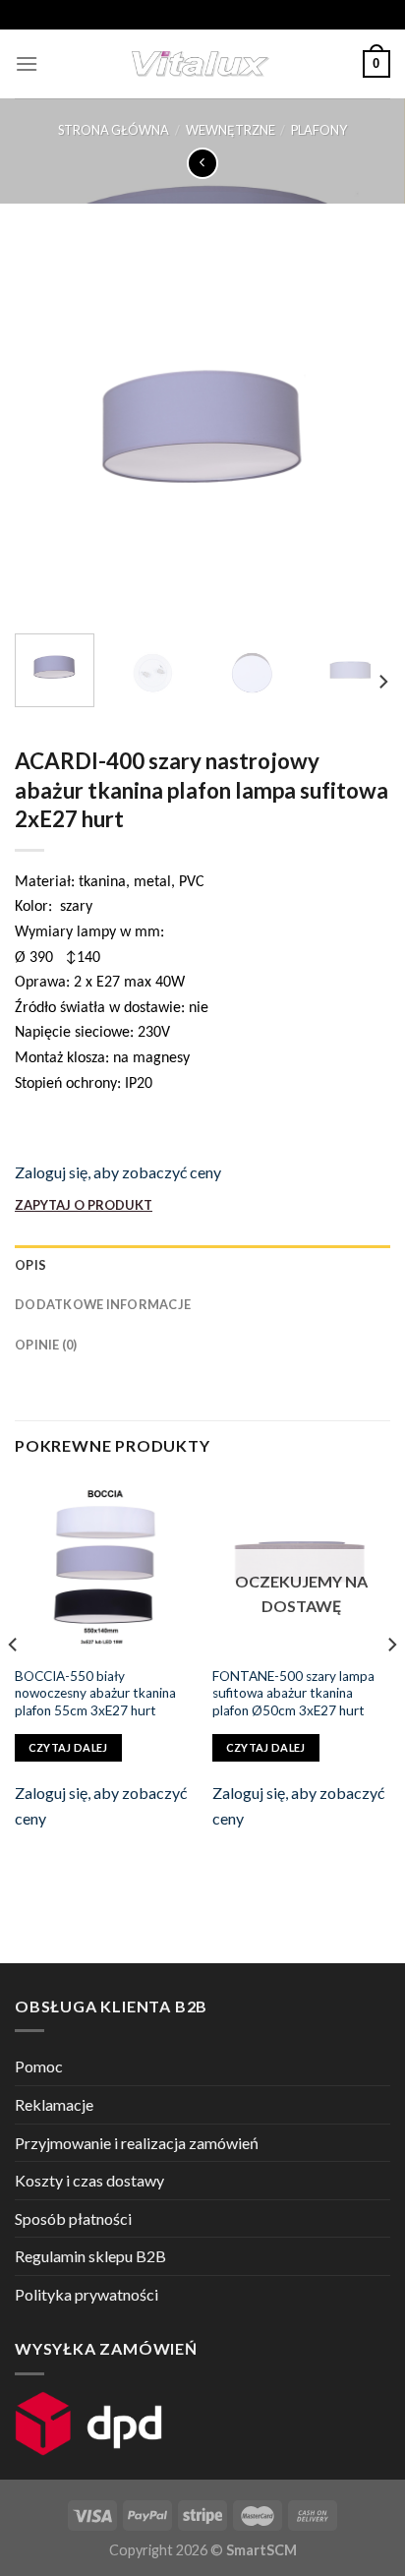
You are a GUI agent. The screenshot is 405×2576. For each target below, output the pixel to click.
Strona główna (114, 130)
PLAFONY (319, 130)
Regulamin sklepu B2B (90, 2256)
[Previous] (47, 430)
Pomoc (39, 2066)
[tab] (202, 1265)
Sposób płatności (73, 2218)
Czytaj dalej (68, 1747)
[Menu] (27, 63)
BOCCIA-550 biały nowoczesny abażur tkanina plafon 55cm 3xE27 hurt (95, 1693)
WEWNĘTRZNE (231, 130)
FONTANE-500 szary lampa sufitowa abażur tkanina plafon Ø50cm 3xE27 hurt (293, 1693)
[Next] (358, 430)
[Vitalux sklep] (201, 64)
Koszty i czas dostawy (89, 2180)
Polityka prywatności (87, 2294)
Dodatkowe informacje (103, 1304)
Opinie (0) (46, 1345)
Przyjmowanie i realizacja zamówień (137, 2143)
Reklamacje (54, 2104)
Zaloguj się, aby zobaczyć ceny (118, 1172)
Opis (30, 1265)
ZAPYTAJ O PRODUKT (84, 1205)
